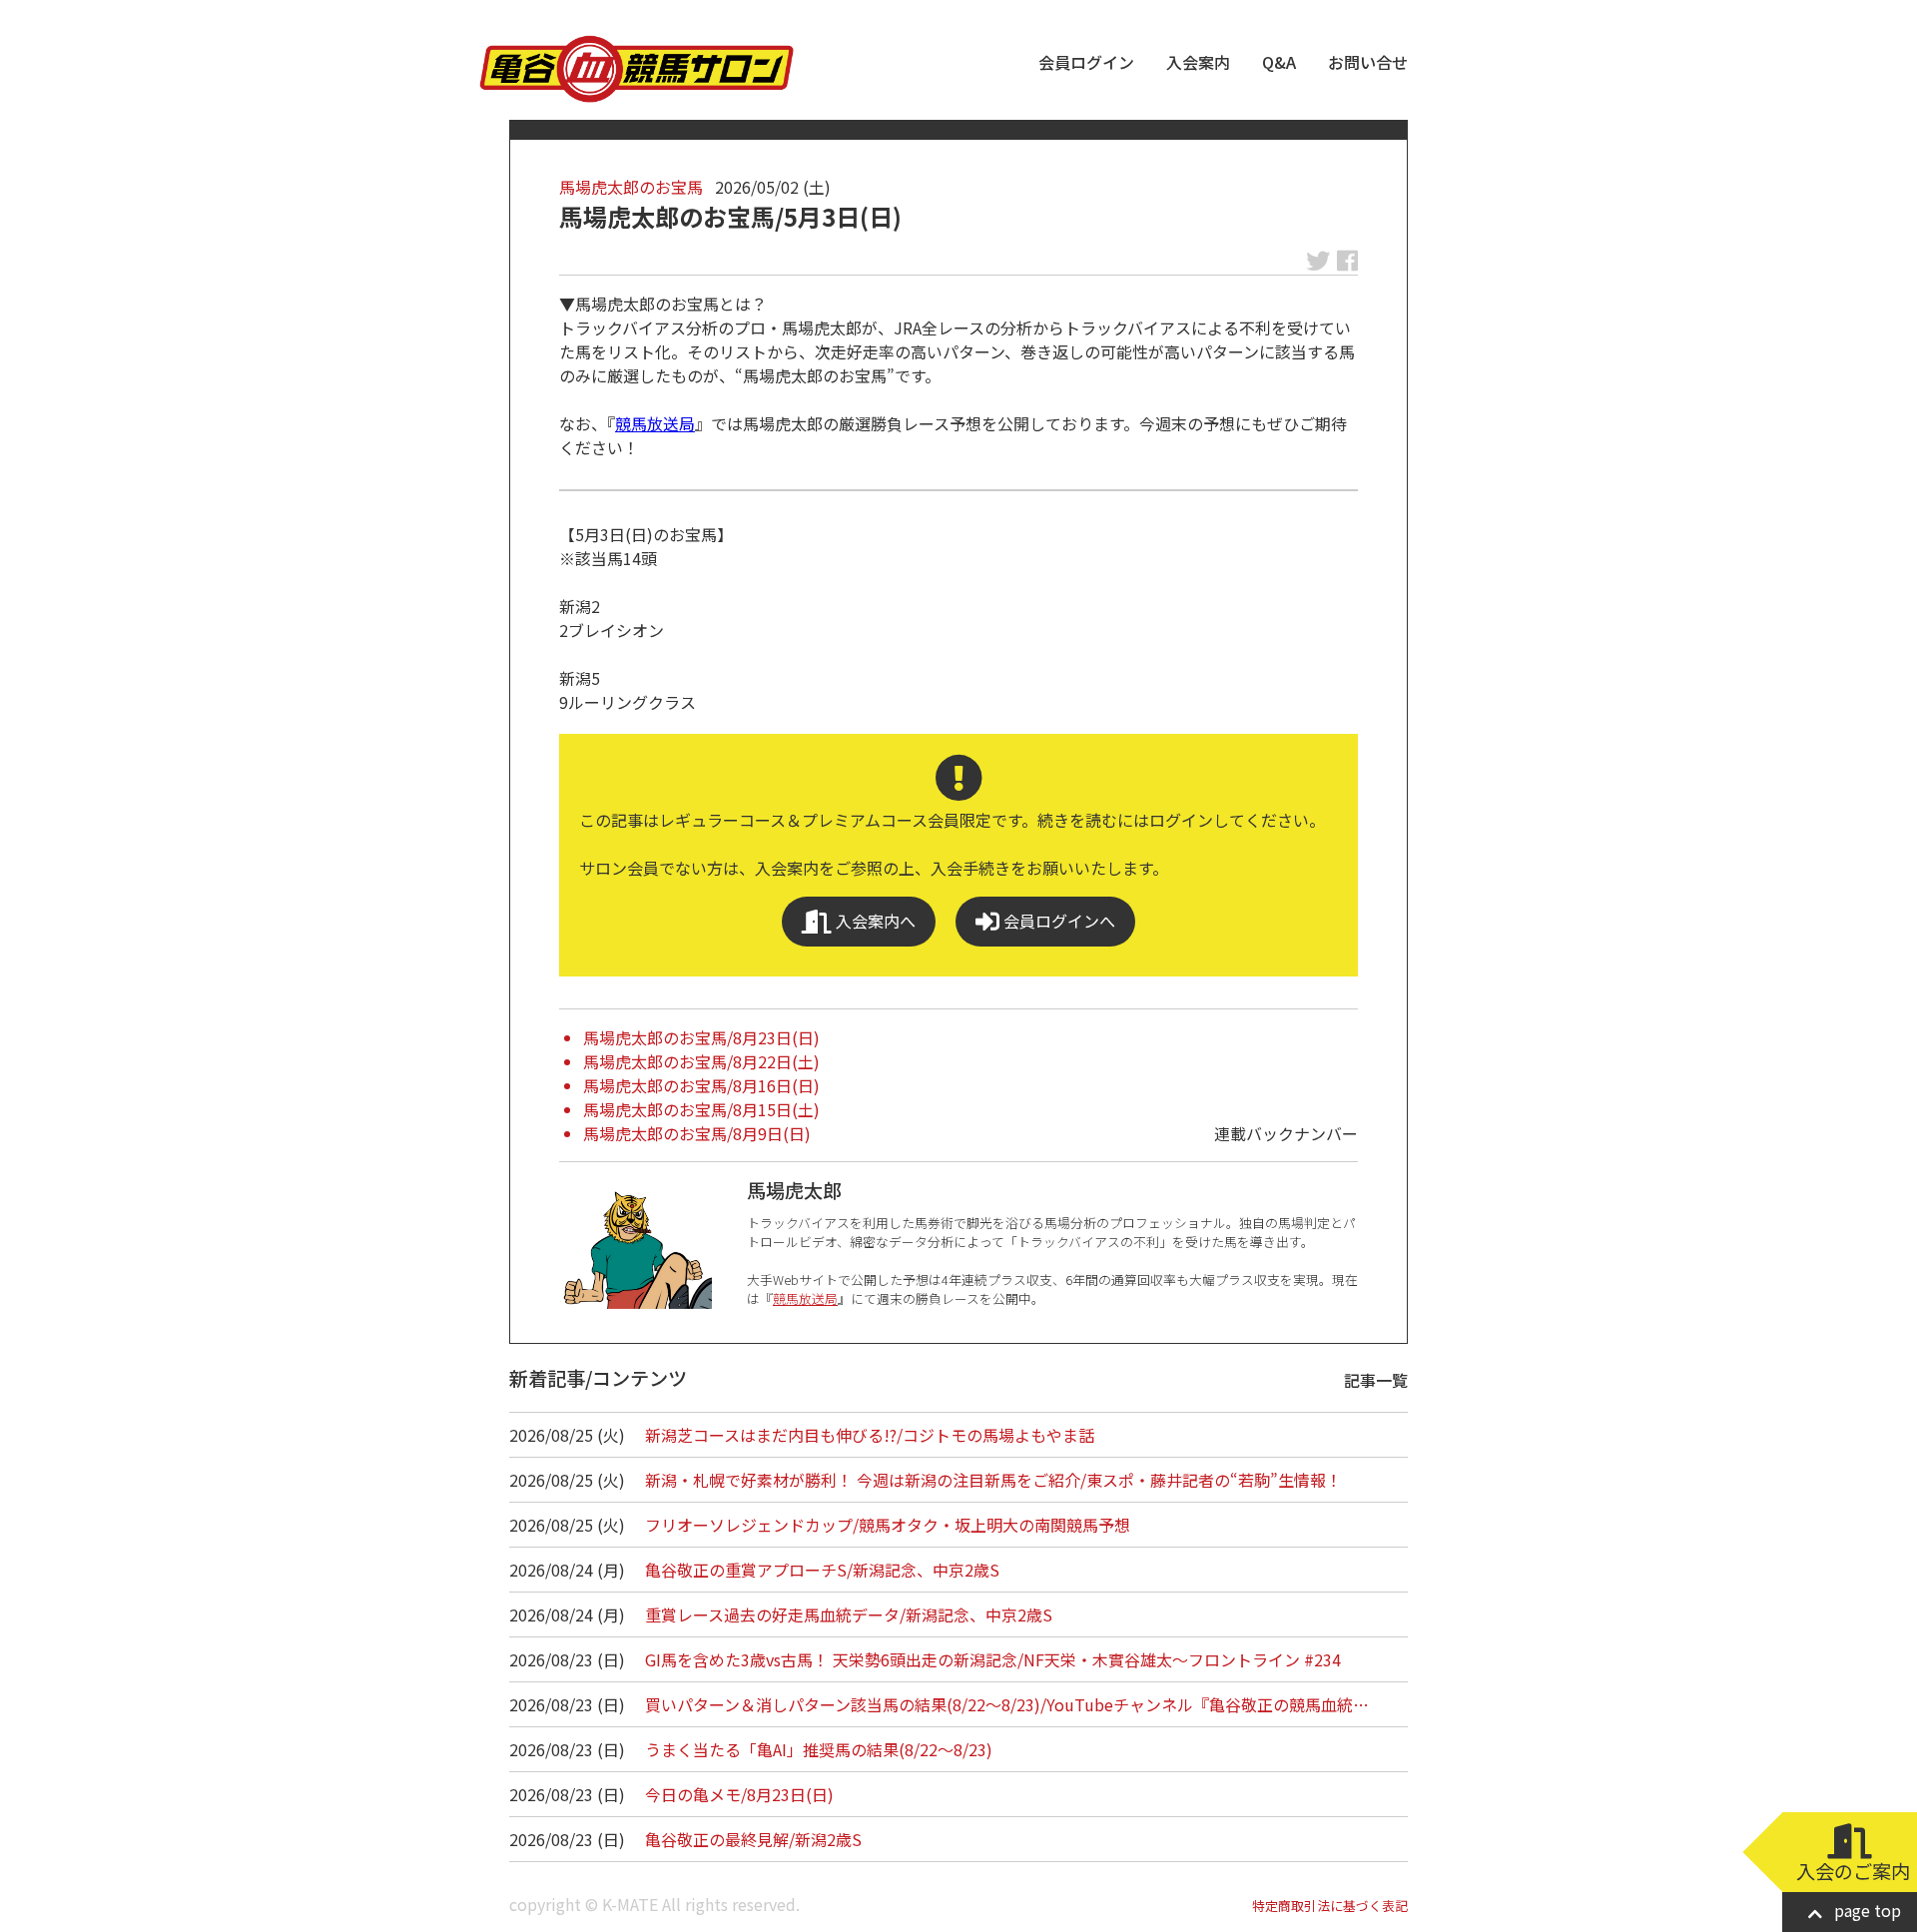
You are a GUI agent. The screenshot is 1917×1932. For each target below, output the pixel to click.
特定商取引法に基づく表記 (1330, 1906)
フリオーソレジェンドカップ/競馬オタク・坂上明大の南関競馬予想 (888, 1525)
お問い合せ (1368, 62)
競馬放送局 (655, 423)
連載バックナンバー (1286, 1133)
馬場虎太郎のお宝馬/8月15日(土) (701, 1109)
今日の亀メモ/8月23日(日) (739, 1794)
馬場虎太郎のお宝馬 (631, 187)
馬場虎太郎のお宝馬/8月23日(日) (701, 1037)
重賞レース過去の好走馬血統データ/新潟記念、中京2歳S (849, 1614)
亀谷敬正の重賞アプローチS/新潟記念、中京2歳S (822, 1570)
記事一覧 (1376, 1380)
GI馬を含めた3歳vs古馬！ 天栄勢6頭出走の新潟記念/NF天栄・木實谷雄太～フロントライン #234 (993, 1659)
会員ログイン (1086, 62)
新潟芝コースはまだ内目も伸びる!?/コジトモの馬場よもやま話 (870, 1435)
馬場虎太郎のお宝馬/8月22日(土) (701, 1061)
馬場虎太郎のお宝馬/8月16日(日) (701, 1085)
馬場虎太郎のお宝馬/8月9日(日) (697, 1133)
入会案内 (1198, 62)
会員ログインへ (1057, 921)
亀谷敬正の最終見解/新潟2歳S (753, 1839)
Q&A (1279, 62)
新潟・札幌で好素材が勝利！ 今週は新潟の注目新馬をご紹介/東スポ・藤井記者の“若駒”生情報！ (993, 1480)
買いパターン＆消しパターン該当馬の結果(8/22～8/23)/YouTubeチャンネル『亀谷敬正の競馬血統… (1007, 1704)
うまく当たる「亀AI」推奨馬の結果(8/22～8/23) (819, 1749)
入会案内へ (874, 921)
